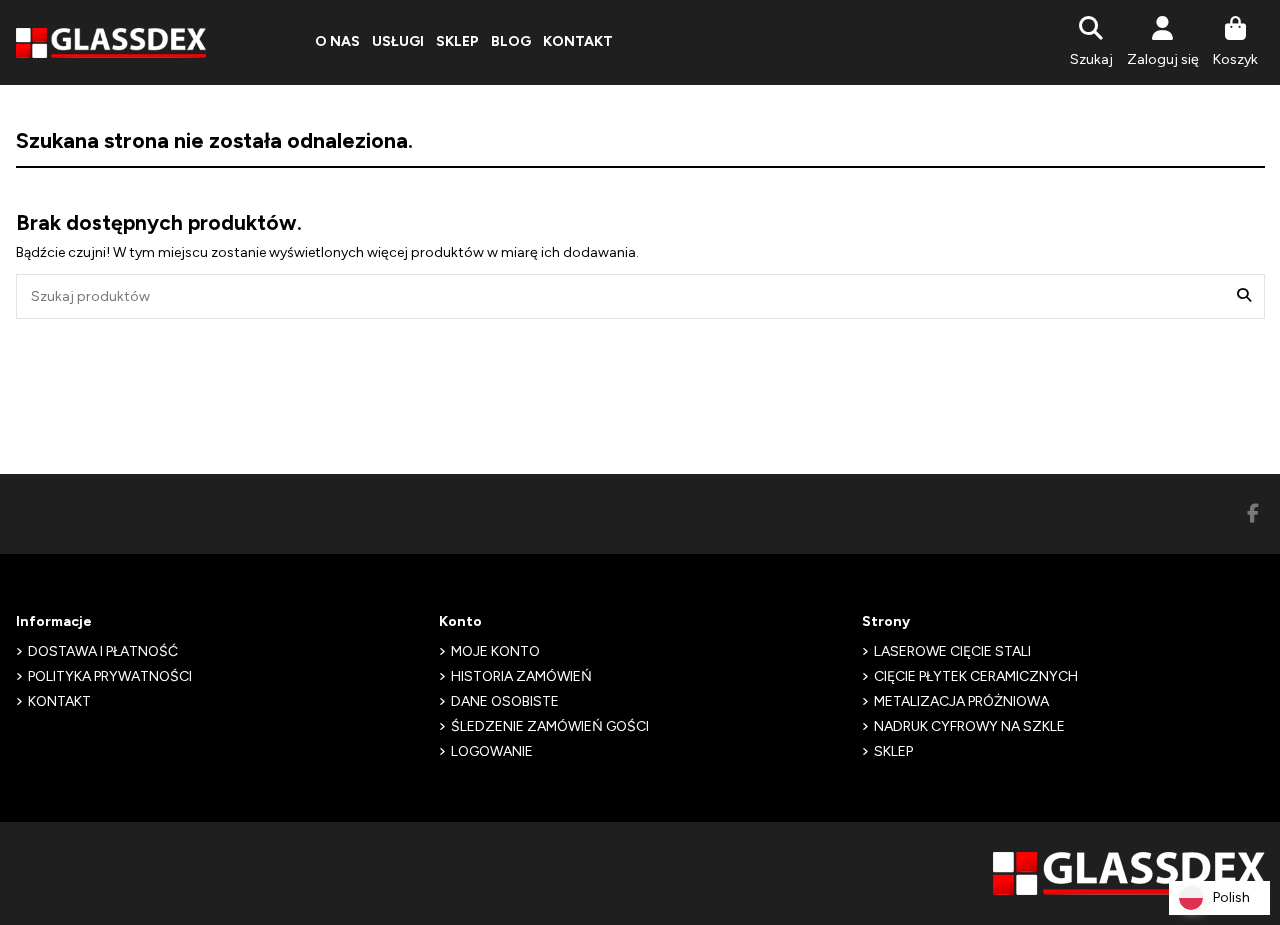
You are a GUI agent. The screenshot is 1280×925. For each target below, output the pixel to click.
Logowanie (492, 751)
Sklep (893, 751)
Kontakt (59, 701)
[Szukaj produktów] (1244, 296)
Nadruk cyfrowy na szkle (969, 726)
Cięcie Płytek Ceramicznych (976, 676)
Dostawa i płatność (103, 651)
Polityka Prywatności (110, 676)
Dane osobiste (505, 701)
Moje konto (495, 651)
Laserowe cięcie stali (952, 651)
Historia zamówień (521, 676)
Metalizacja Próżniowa (961, 701)
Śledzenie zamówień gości (550, 726)
